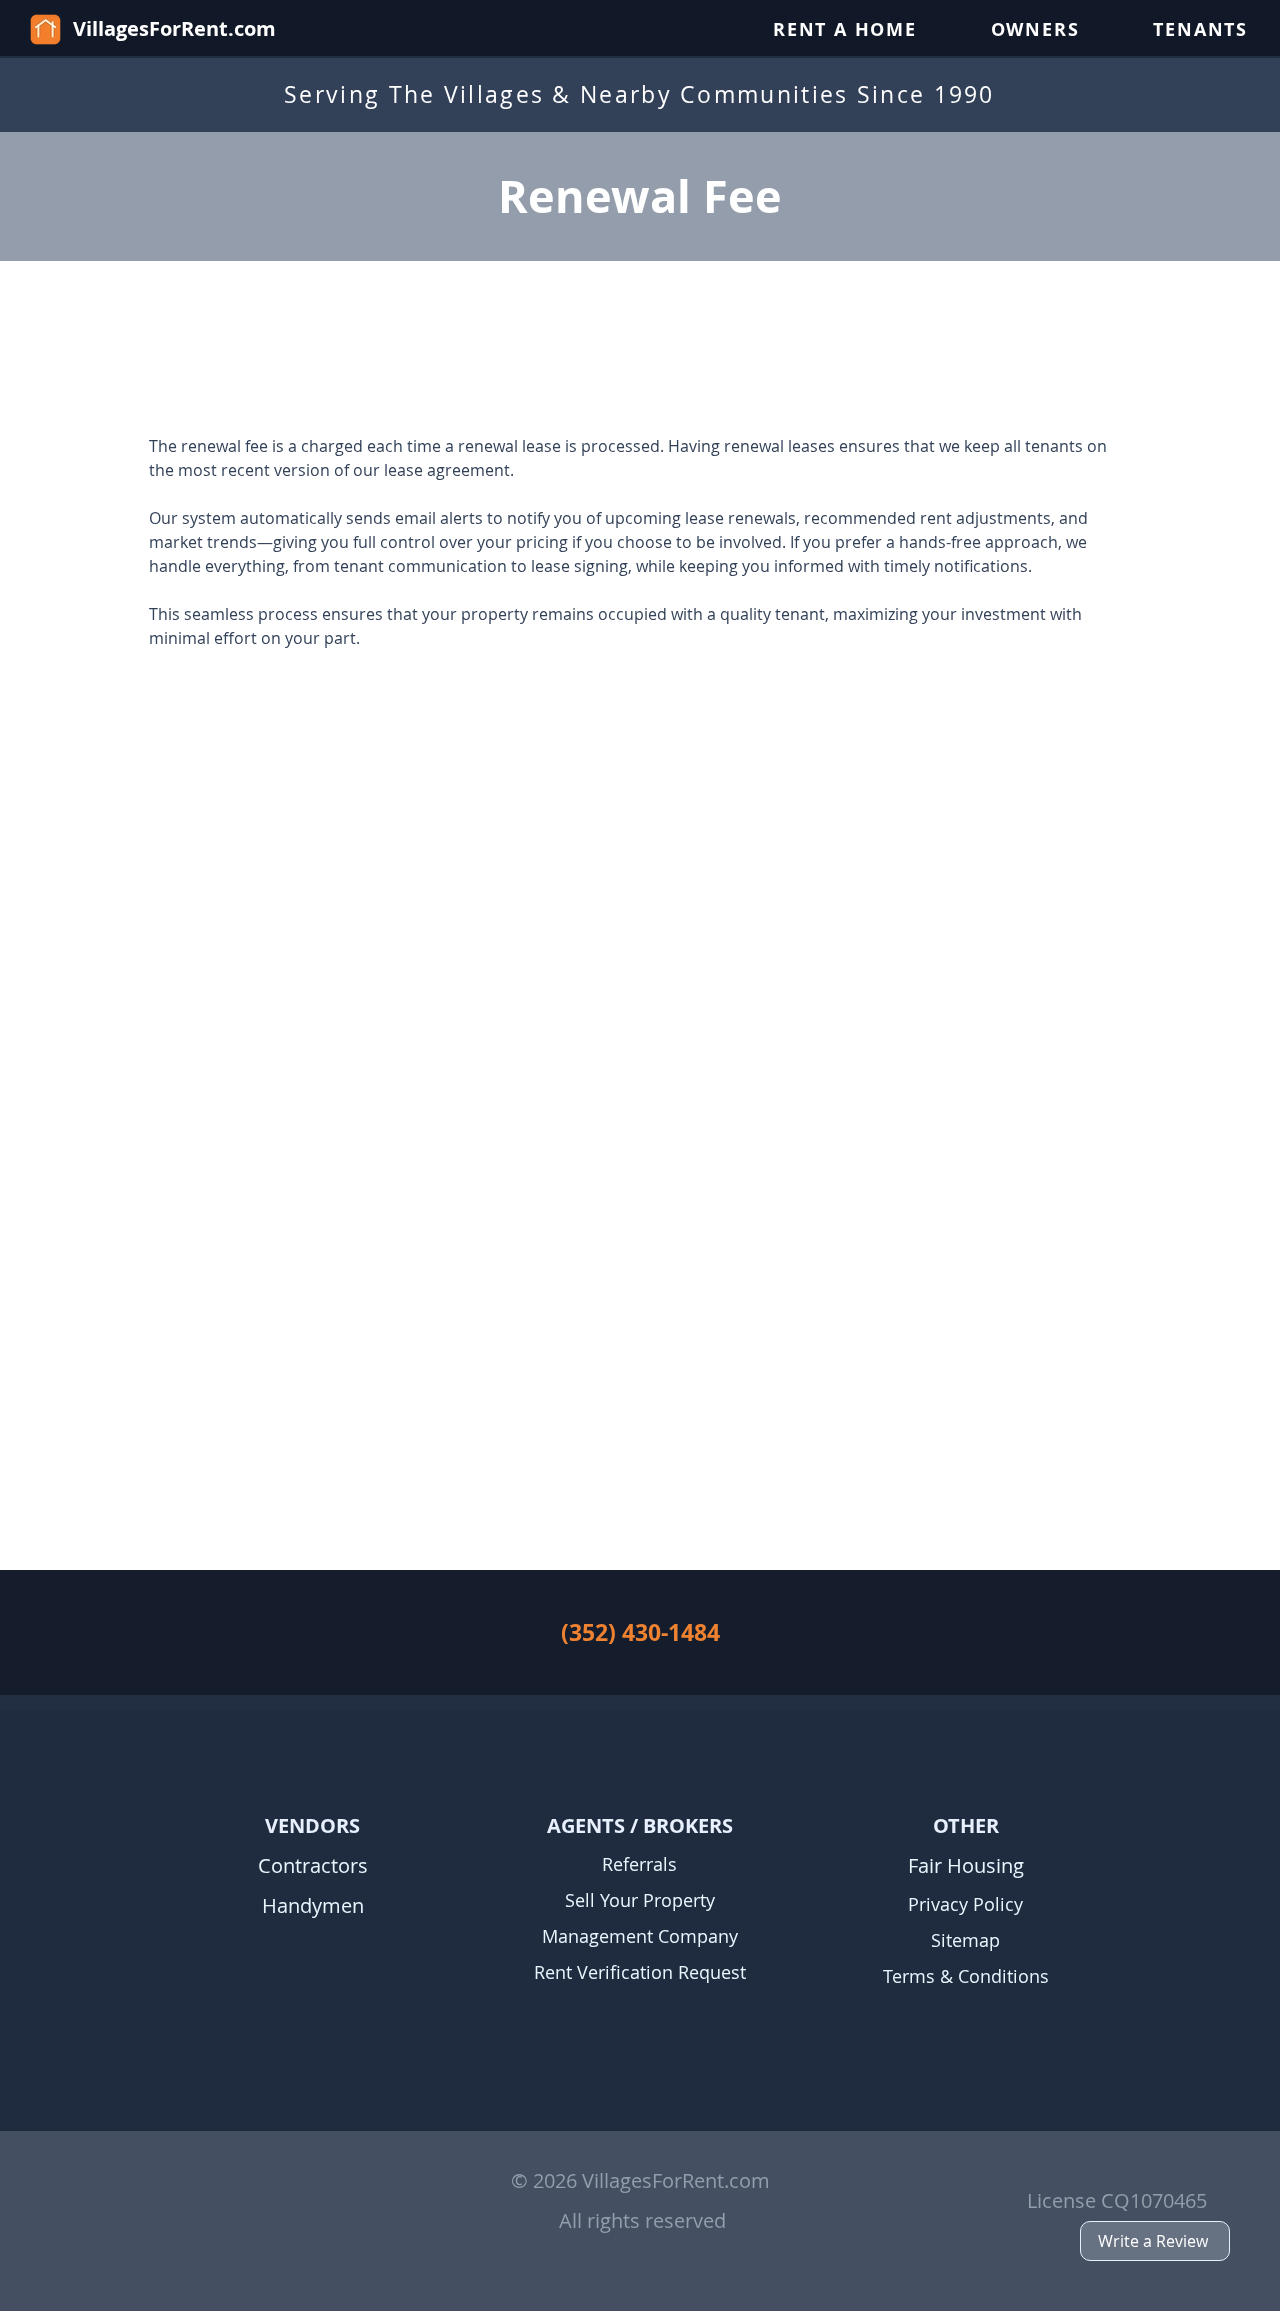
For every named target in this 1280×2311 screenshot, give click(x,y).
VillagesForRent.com (174, 28)
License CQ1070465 (1117, 2200)
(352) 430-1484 (640, 1632)
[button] (845, 29)
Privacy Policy (965, 1904)
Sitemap (965, 1940)
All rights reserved (642, 2220)
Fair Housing (966, 1865)
